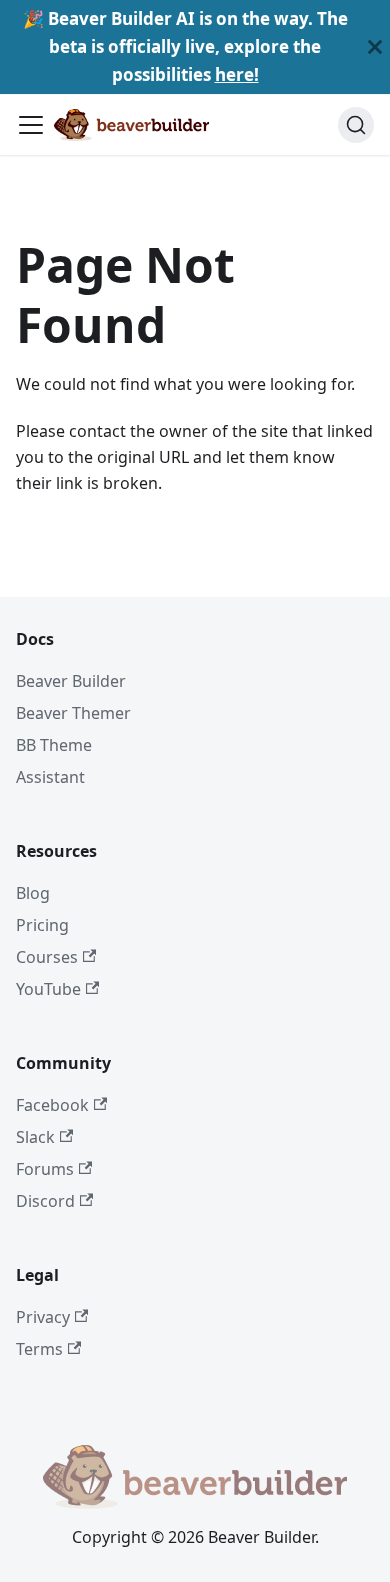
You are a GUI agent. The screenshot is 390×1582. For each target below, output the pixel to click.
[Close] (375, 47)
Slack (35, 1137)
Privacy (43, 1317)
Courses (47, 957)
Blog (33, 893)
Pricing (42, 925)
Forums (45, 1169)
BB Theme (54, 745)
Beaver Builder (71, 681)
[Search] (356, 125)
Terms (39, 1349)
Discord (45, 1201)
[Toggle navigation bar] (31, 125)
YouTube (48, 989)
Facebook (52, 1105)
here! (237, 74)
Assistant (50, 777)
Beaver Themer (73, 713)
